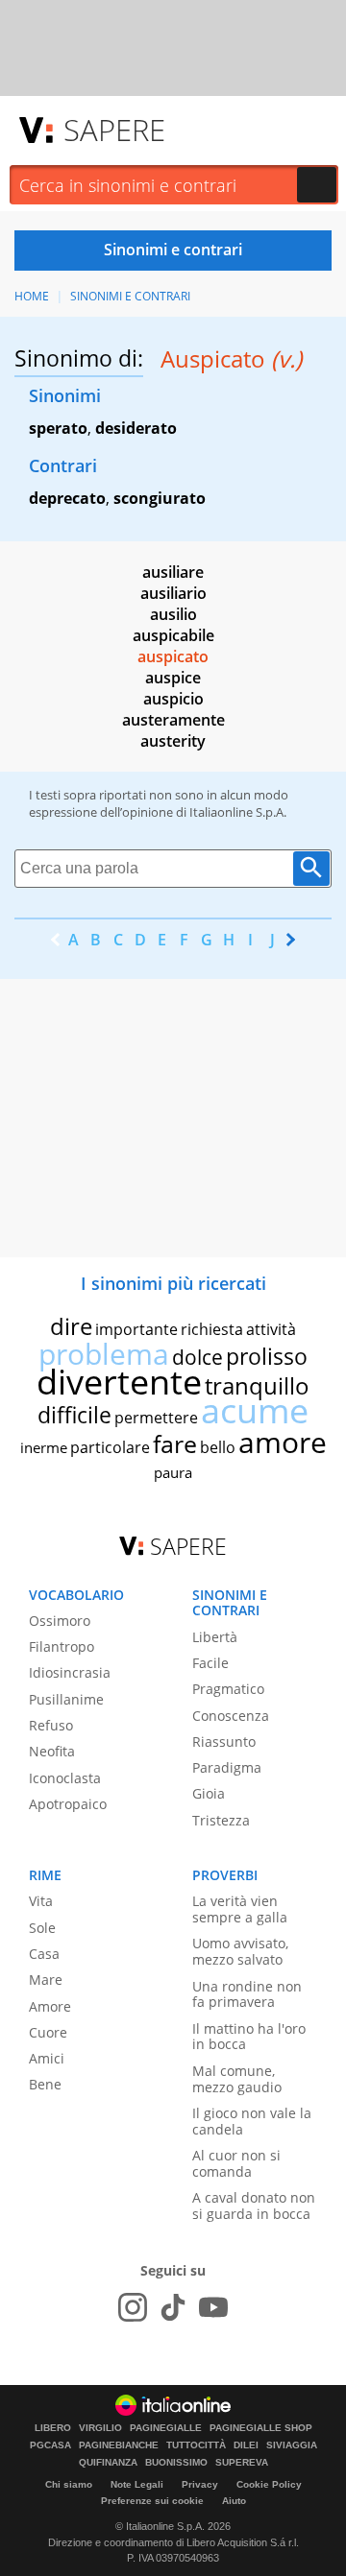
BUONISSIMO (176, 2463)
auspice (173, 678)
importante (136, 1329)
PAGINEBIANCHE (119, 2445)
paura (173, 1472)
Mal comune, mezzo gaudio (237, 2079)
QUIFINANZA (108, 2463)
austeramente (173, 720)
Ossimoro (60, 1621)
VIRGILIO (100, 2428)
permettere (156, 1418)
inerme (44, 1447)
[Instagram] (133, 2307)
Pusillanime (66, 1699)
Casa (44, 1954)
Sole (42, 1928)
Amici (47, 2058)
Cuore (48, 2032)
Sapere (114, 130)
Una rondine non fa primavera (247, 1994)
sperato (58, 428)
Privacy (200, 2484)
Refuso (51, 1725)
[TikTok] (173, 2307)
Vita (41, 1901)
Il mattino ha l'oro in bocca (249, 2037)
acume (255, 1410)
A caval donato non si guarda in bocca (254, 2206)
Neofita (52, 1751)
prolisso (267, 1356)
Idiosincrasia (70, 1672)
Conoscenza (231, 1716)
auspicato (173, 656)
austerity (173, 741)
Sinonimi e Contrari (130, 296)
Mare (46, 1980)
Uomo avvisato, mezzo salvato (240, 1951)
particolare (110, 1447)
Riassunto (224, 1741)
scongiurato (160, 498)
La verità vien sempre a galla (240, 1909)
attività (271, 1329)
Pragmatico (228, 1689)
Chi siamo (69, 2484)
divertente (119, 1382)
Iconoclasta (65, 1778)
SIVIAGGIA (292, 2445)
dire (71, 1326)
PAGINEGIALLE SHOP (261, 2428)
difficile (74, 1415)
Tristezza (221, 1820)
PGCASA (50, 2445)
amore (283, 1442)
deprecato (67, 498)
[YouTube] (213, 2307)
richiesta (212, 1329)
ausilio (173, 614)
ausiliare (173, 572)
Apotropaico (68, 1804)
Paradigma (227, 1767)
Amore (50, 2006)
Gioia (209, 1793)
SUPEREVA (242, 2463)
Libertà (215, 1637)
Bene (45, 2084)
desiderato (136, 428)
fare (175, 1443)
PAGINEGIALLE (166, 2428)
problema (104, 1354)
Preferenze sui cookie (152, 2501)
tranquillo (257, 1385)
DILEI (246, 2445)
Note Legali (137, 2484)
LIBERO (53, 2428)
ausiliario (173, 593)
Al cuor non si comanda (236, 2163)
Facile (210, 1663)
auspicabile (173, 635)
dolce (198, 1357)
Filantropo (62, 1646)
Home (32, 296)
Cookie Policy (269, 2484)
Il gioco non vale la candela (252, 2121)
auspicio (173, 699)
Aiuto (234, 2501)
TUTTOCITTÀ (196, 2445)
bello (218, 1447)
